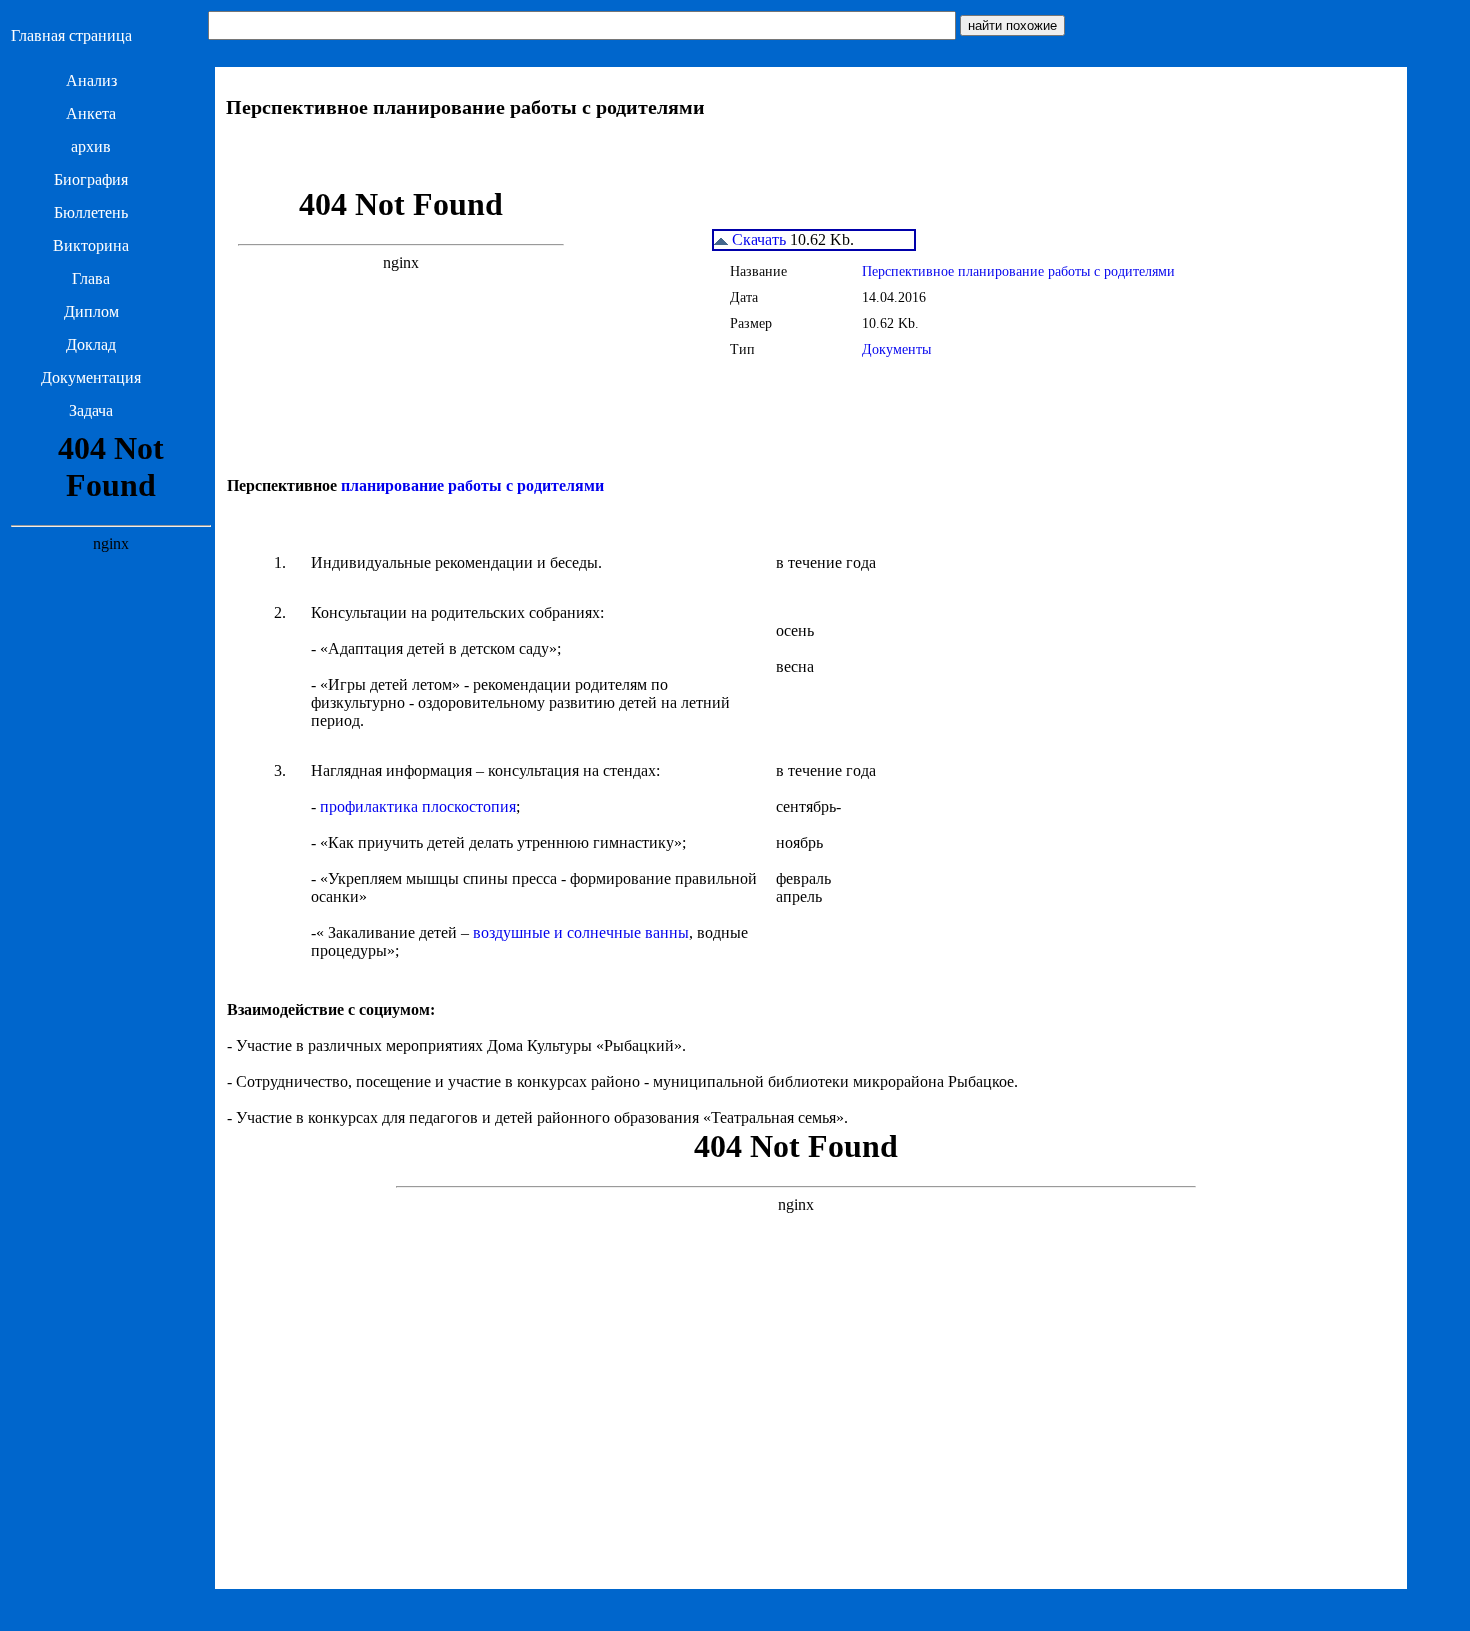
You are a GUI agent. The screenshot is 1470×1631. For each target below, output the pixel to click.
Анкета (91, 113)
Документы (896, 349)
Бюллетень (91, 212)
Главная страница (71, 35)
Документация (91, 377)
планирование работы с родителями (472, 485)
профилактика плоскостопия (418, 806)
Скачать (757, 239)
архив (91, 146)
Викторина (91, 245)
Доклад (91, 344)
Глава (91, 278)
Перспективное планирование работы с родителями (1018, 271)
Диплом (91, 311)
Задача (91, 410)
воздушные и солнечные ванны (581, 932)
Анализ (91, 80)
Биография (91, 179)
